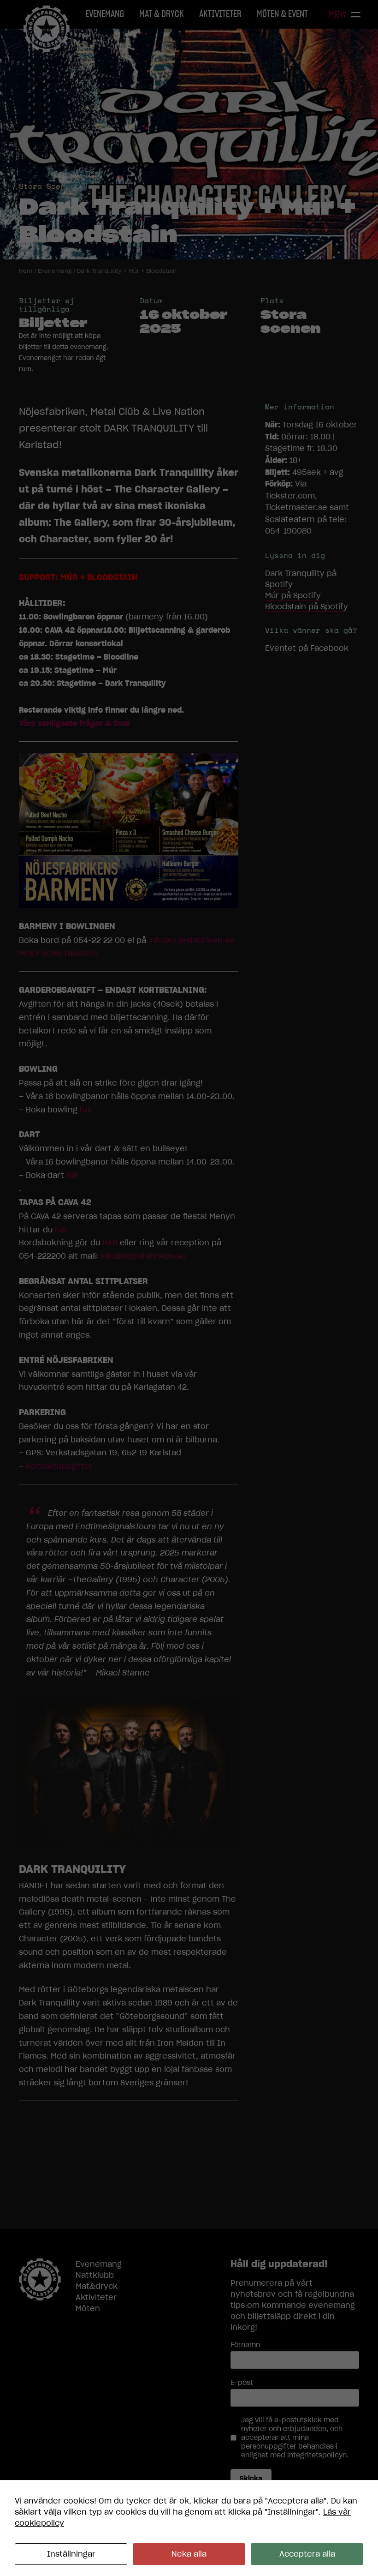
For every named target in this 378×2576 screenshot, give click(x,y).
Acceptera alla (307, 2554)
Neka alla (189, 2554)
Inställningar (71, 2554)
